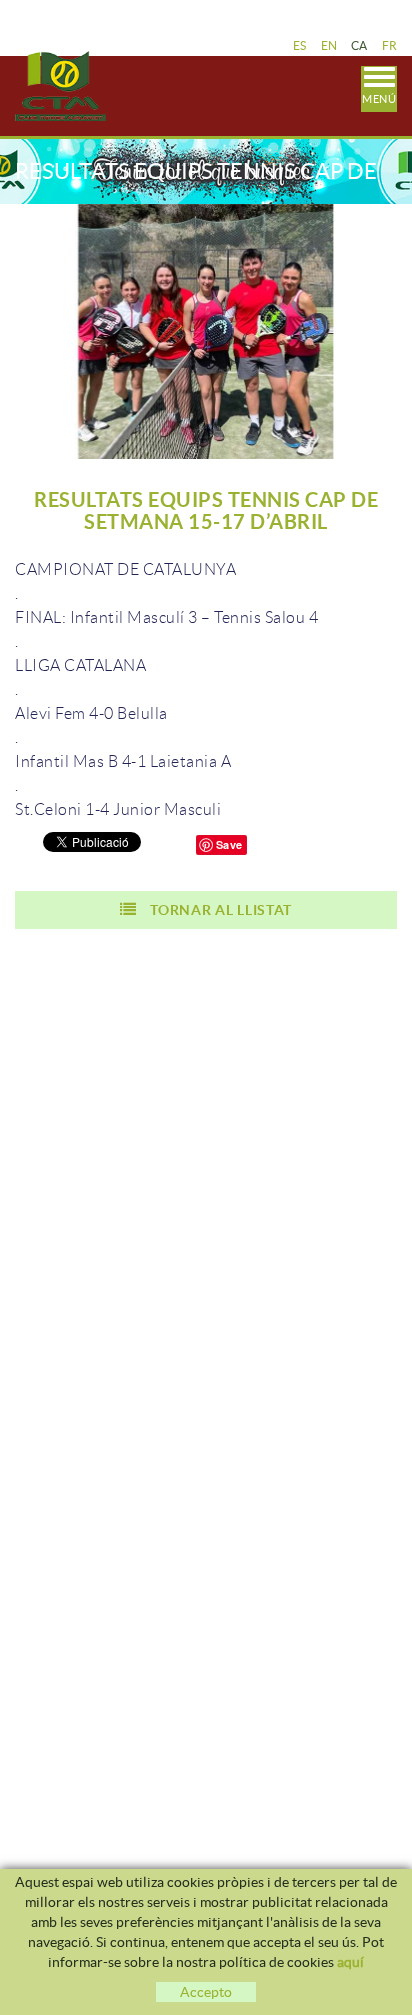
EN (329, 45)
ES (300, 45)
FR (390, 45)
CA (359, 45)
